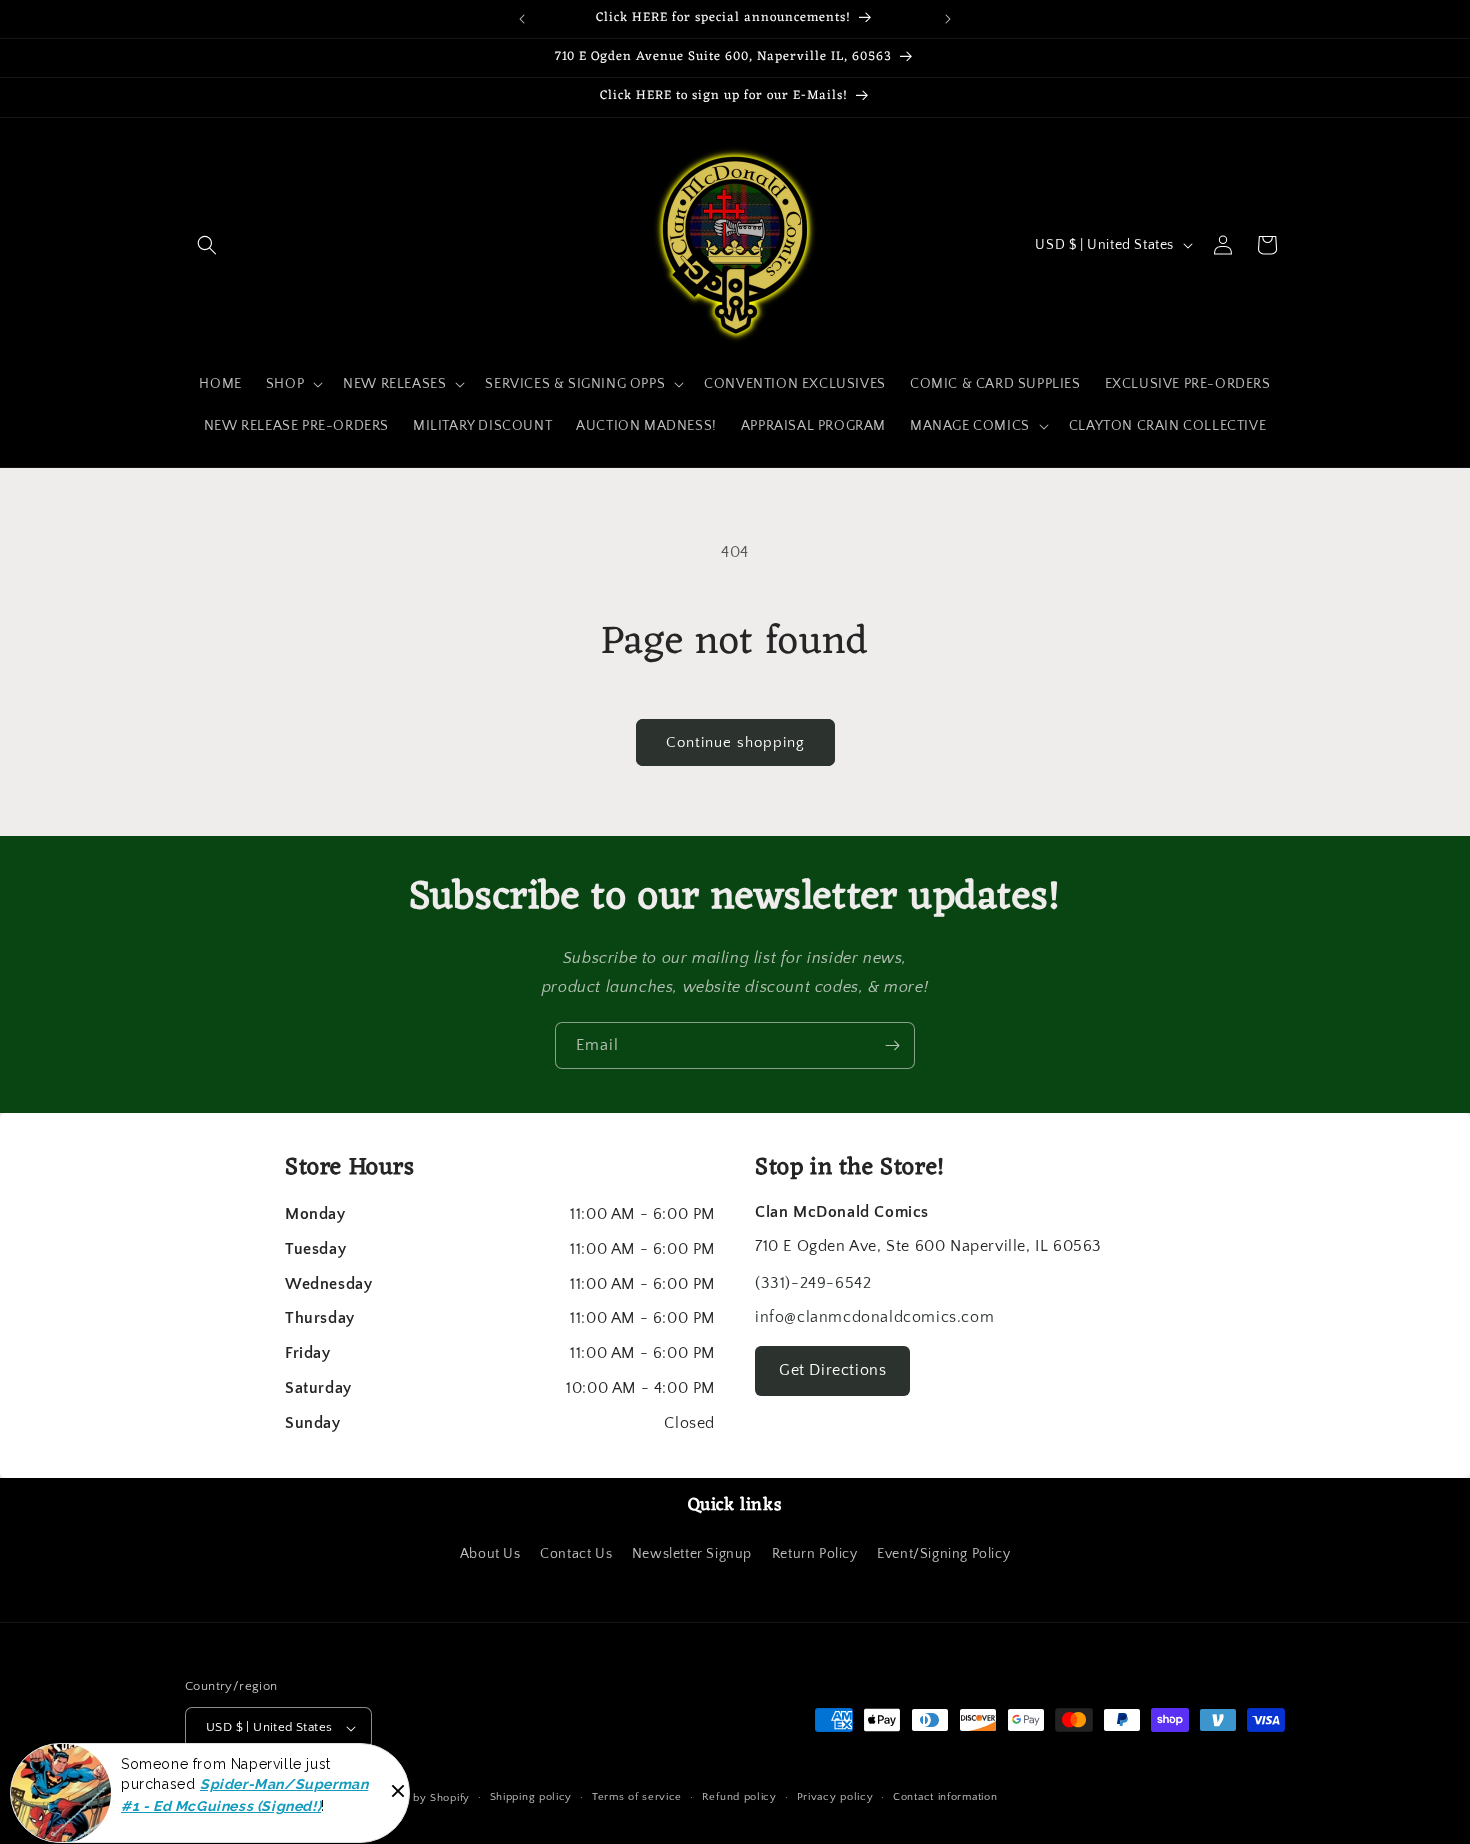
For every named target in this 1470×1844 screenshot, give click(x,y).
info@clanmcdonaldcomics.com (874, 1317)
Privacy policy (835, 1797)
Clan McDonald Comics (295, 1798)
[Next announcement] (948, 19)
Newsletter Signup (692, 1554)
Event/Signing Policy (943, 1554)
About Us (490, 1554)
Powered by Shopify (415, 1798)
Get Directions (832, 1370)
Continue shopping (735, 742)
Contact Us (576, 1554)
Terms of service (637, 1797)
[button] (207, 245)
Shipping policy (531, 1797)
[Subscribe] (892, 1045)
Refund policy (739, 1797)
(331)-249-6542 (813, 1283)
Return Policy (815, 1554)
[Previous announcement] (522, 19)
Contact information (945, 1797)
